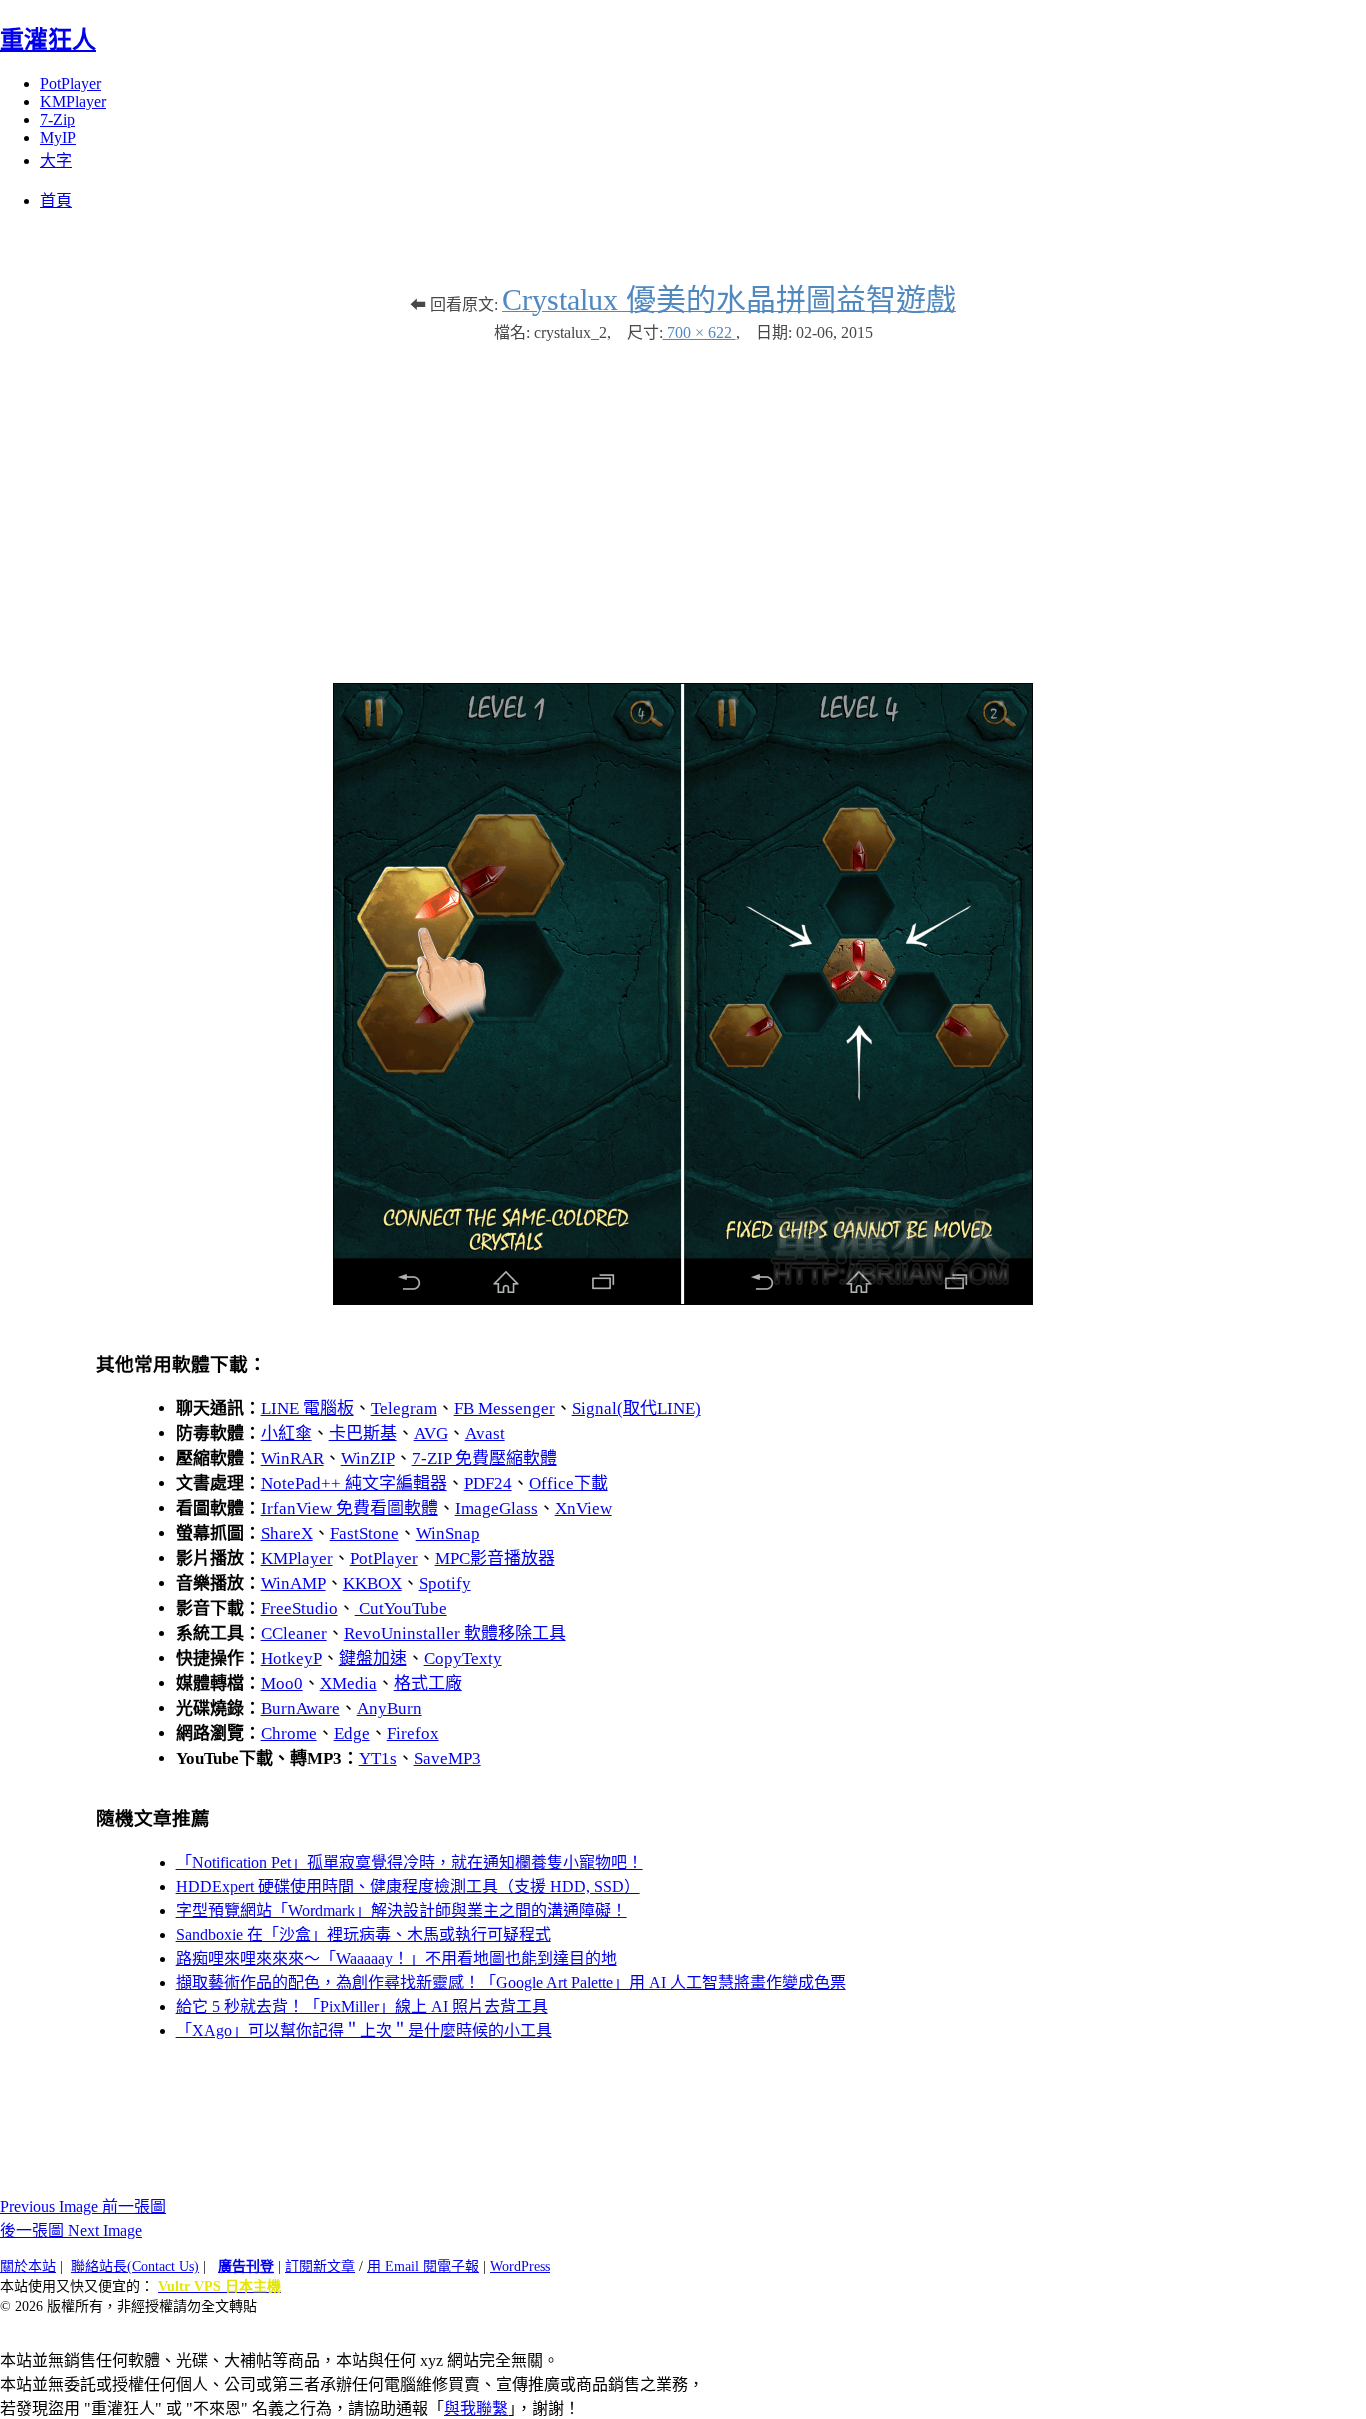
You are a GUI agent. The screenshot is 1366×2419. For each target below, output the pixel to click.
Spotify (445, 1583)
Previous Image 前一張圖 (83, 2206)
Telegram (404, 1408)
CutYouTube (401, 1608)
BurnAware (300, 1708)
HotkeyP (291, 1658)
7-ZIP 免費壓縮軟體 (484, 1458)
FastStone (364, 1533)
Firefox (413, 1733)
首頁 (56, 200)
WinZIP (368, 1458)
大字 (56, 160)
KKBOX (372, 1583)
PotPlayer (70, 83)
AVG (431, 1433)
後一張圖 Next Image (71, 2230)
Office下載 (568, 1483)
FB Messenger (504, 1408)
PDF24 (488, 1483)
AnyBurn (389, 1708)
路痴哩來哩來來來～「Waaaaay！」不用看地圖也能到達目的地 (396, 1958)
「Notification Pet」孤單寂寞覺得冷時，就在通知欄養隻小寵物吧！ (409, 1862)
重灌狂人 (48, 40)
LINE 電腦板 (307, 1408)
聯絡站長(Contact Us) (135, 2266)
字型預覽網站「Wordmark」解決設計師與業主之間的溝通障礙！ (401, 1910)
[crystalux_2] (683, 1299)
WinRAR (292, 1458)
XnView (583, 1508)
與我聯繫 (476, 2408)
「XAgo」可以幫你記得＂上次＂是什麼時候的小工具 (364, 2030)
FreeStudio (299, 1608)
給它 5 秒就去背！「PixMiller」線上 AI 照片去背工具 (362, 2006)
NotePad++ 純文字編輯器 (354, 1483)
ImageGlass (496, 1508)
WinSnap (448, 1533)
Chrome (289, 1733)
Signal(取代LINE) (636, 1408)
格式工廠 (428, 1683)
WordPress (520, 2266)
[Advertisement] (683, 503)
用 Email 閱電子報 (423, 2266)
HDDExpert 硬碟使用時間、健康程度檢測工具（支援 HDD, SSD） (408, 1886)
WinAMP (293, 1583)
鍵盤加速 (373, 1658)
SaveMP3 (447, 1758)
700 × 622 (699, 332)
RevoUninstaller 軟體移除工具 (455, 1633)
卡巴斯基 (363, 1433)
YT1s (378, 1758)
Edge (352, 1733)
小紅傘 (286, 1433)
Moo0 (282, 1683)
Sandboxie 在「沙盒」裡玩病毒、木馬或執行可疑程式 (363, 1934)
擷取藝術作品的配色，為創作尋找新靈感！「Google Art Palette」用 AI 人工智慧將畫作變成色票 (511, 1982)
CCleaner (294, 1633)
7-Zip (57, 119)
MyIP (58, 137)
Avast (485, 1433)
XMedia (348, 1683)
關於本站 (28, 2266)
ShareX (287, 1533)
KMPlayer (73, 101)
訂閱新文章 (320, 2266)
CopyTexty (463, 1658)
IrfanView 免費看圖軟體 (349, 1508)
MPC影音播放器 (495, 1558)
